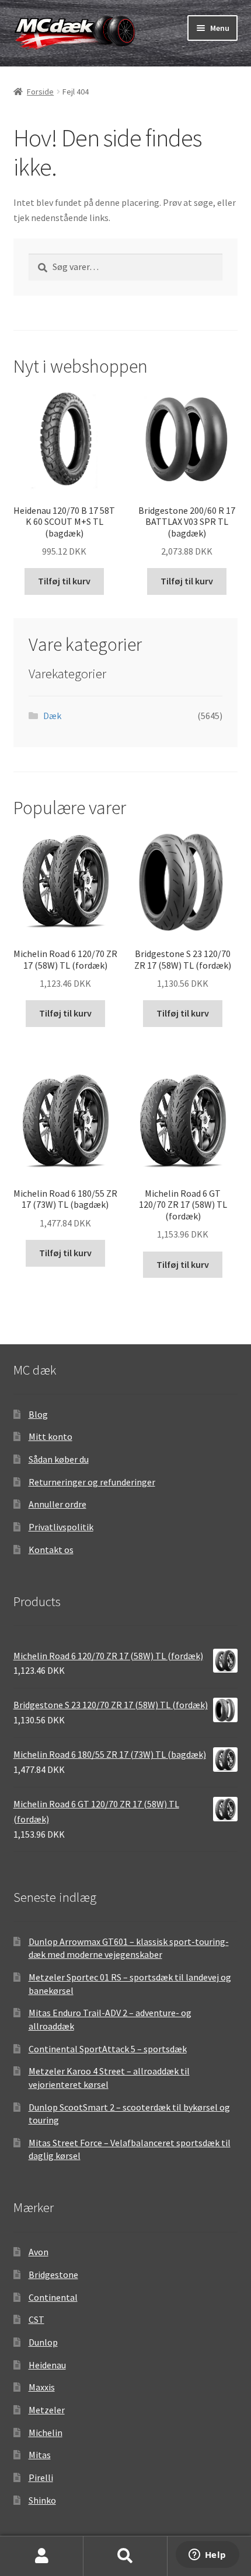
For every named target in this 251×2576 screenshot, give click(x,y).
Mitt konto (50, 1436)
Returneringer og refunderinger (92, 1482)
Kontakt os (51, 1550)
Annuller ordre (57, 1504)
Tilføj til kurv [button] (64, 581)
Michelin (46, 2433)
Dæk (52, 716)
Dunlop (43, 2342)
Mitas (40, 2455)
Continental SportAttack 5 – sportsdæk (108, 2049)
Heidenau (47, 2365)
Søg (125, 2556)
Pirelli (41, 2477)
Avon (39, 2252)
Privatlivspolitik (61, 1527)
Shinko (42, 2500)
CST (36, 2319)
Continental (53, 2297)
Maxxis (42, 2387)
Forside (40, 92)
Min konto (42, 2556)
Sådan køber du (59, 1459)
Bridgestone (53, 2274)
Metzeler (47, 2410)
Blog (38, 1414)
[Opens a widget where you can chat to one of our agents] (207, 2556)
